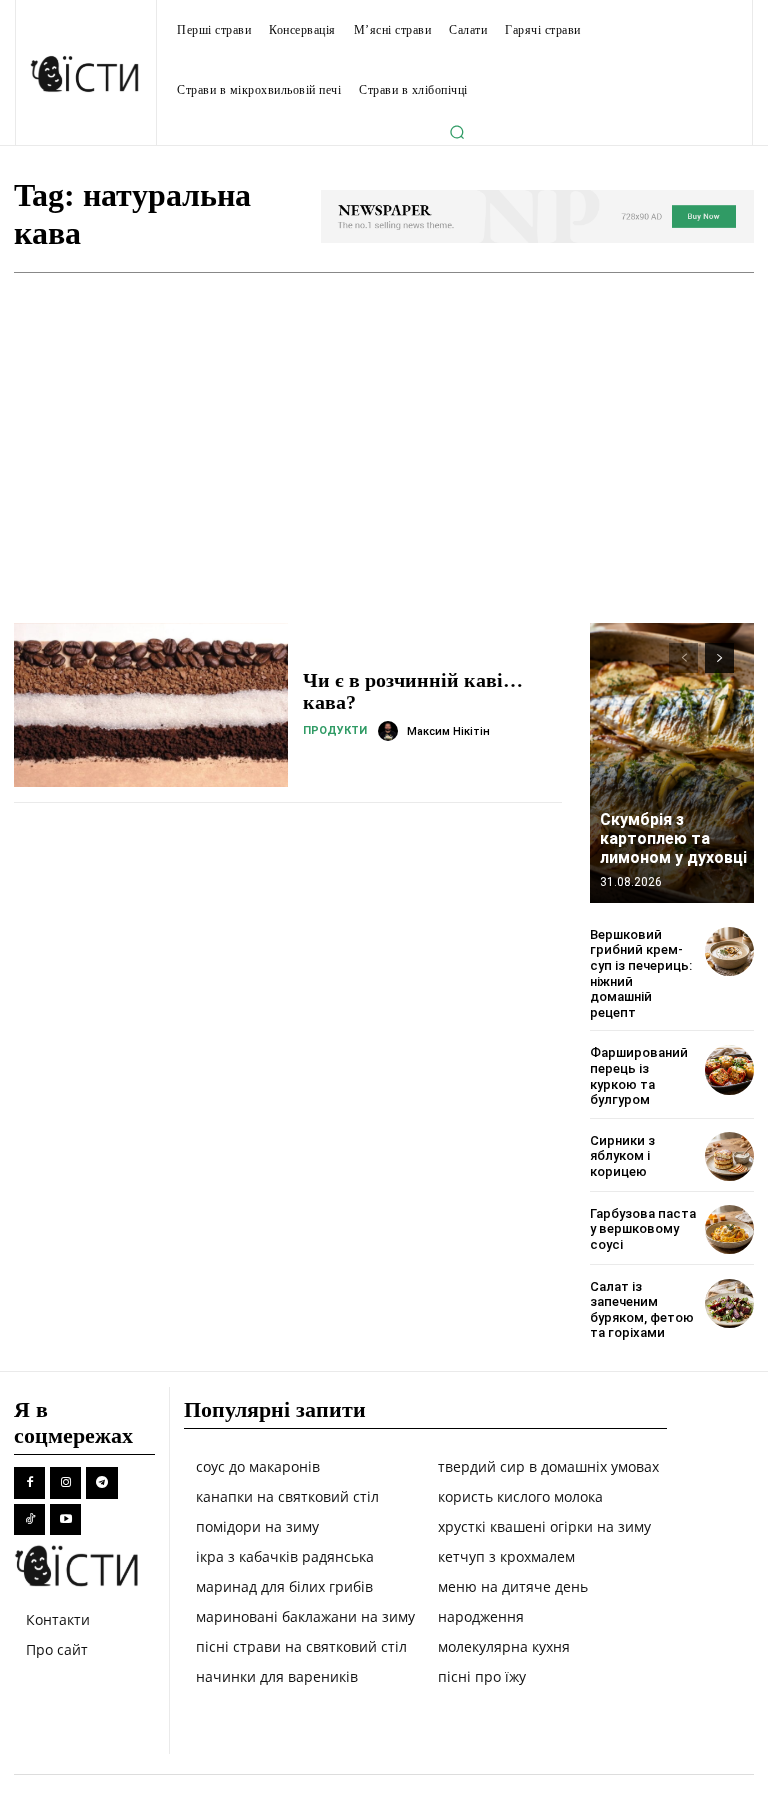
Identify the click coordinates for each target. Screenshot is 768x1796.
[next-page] (719, 658)
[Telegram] (101, 1482)
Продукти (335, 730)
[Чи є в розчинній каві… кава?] (151, 705)
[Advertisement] (384, 423)
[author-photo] (391, 731)
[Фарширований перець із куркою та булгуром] (729, 1069)
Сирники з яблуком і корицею (622, 1156)
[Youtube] (65, 1519)
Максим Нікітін (448, 731)
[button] (457, 132)
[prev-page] (683, 658)
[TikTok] (29, 1519)
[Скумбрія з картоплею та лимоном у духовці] (672, 763)
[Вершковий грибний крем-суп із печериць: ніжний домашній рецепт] (729, 951)
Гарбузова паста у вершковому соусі (643, 1229)
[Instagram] (65, 1482)
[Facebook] (29, 1482)
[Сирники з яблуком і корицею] (729, 1156)
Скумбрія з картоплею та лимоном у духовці (673, 838)
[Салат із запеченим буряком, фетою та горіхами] (729, 1303)
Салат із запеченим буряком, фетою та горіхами (642, 1310)
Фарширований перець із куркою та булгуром (639, 1076)
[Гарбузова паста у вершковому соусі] (729, 1229)
